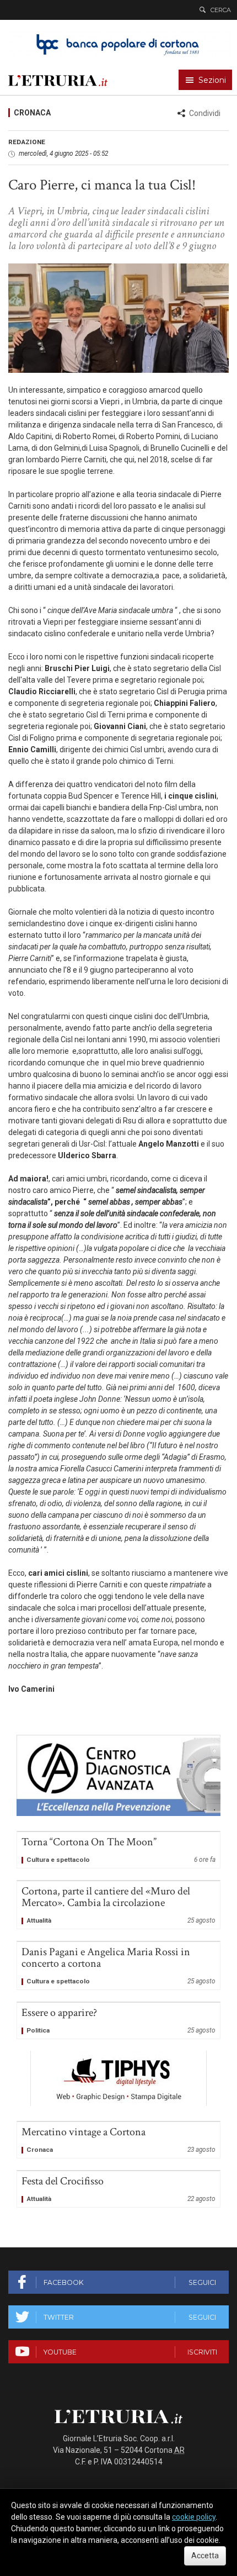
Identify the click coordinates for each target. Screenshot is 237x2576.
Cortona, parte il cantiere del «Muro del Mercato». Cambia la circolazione (118, 1905)
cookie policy (194, 2517)
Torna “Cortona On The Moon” (118, 1850)
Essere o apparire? (118, 2021)
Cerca (221, 10)
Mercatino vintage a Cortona (118, 2140)
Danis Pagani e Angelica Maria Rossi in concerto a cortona (118, 1966)
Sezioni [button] (212, 80)
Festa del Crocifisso (118, 2189)
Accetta (205, 2556)
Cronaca (32, 113)
